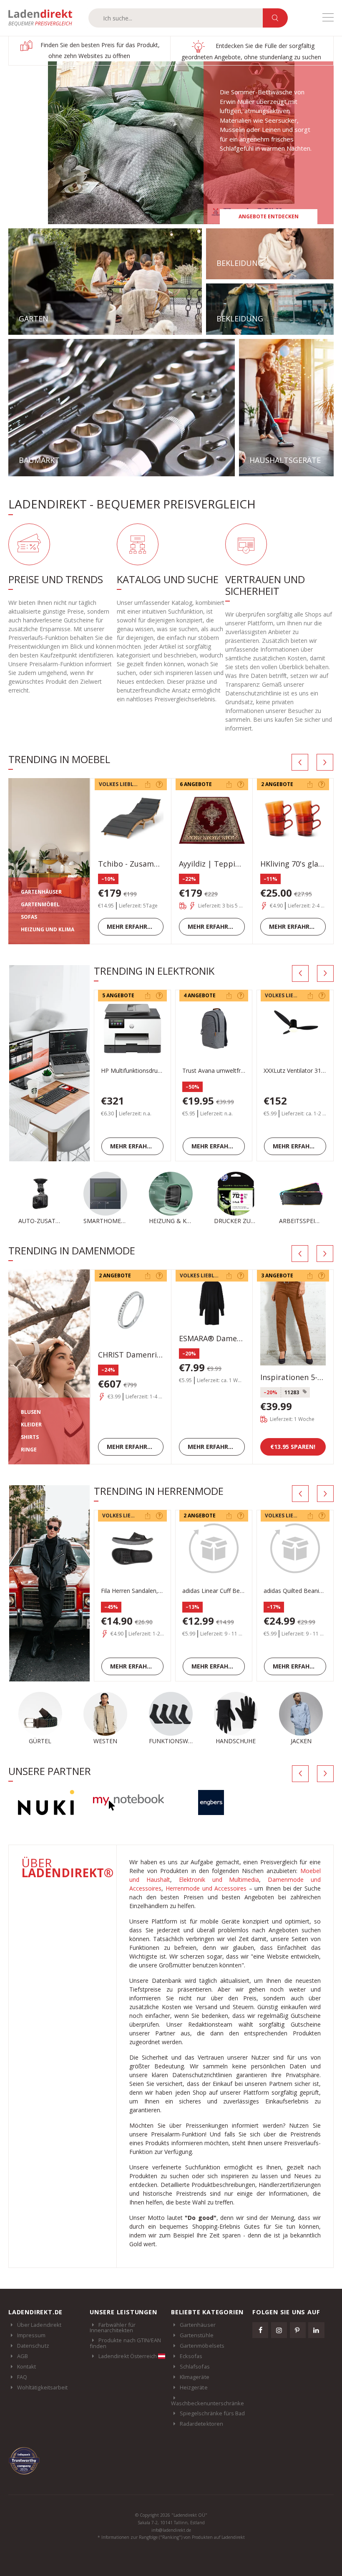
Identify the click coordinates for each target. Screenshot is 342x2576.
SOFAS (29, 917)
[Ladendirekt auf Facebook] (260, 2330)
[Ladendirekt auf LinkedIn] (316, 2330)
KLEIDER (31, 1425)
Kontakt (26, 2366)
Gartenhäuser (198, 2325)
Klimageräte (195, 2377)
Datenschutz (33, 2346)
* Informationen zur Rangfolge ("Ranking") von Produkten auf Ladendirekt (171, 2537)
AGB (23, 2356)
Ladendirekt (44, 18)
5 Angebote (118, 995)
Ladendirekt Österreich (128, 2356)
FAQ (22, 2377)
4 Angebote (200, 995)
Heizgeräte (194, 2387)
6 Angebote (196, 784)
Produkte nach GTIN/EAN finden (125, 2343)
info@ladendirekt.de (171, 2530)
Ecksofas (191, 2356)
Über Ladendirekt (39, 2325)
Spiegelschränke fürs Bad (212, 2413)
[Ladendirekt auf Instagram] (279, 2330)
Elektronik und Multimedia (219, 1880)
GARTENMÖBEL (40, 904)
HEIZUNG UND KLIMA (48, 929)
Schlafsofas (195, 2366)
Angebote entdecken (269, 216)
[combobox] (176, 18)
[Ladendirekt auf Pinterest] (298, 2330)
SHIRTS (30, 1437)
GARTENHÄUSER (41, 892)
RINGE (29, 1450)
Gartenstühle (197, 2335)
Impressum (31, 2335)
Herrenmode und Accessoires (206, 1888)
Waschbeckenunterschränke (208, 2403)
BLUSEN (31, 1412)
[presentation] (300, 762)
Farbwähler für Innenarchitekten (113, 2328)
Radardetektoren (201, 2424)
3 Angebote (277, 1275)
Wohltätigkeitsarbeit (42, 2387)
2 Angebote (277, 784)
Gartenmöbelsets (202, 2346)
